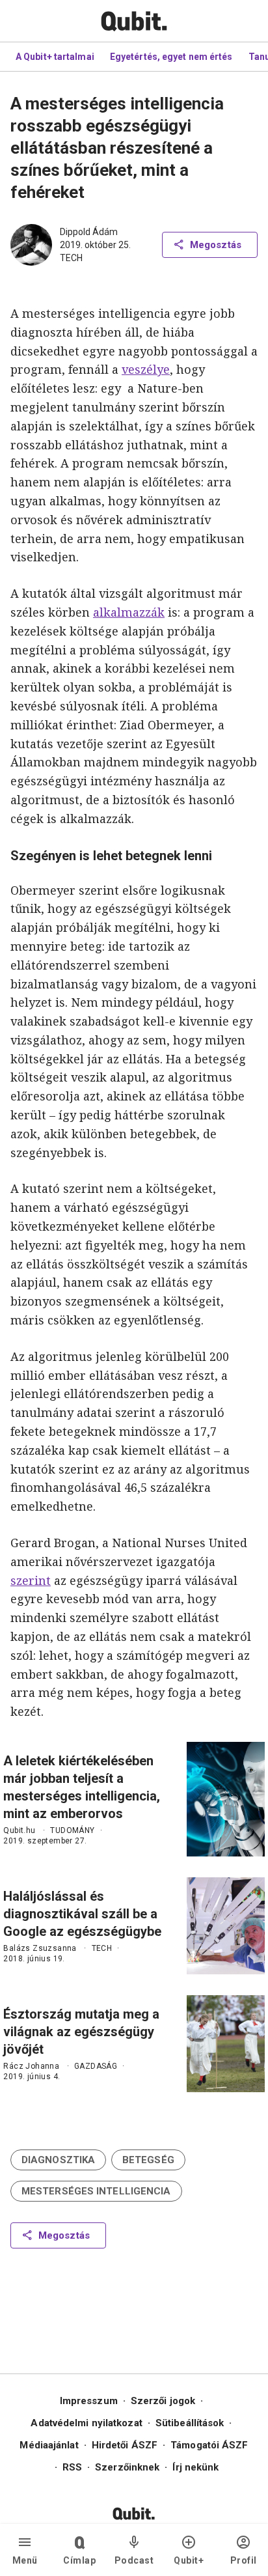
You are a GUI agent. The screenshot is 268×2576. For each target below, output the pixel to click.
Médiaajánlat (49, 2445)
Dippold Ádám (89, 232)
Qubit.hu (19, 1830)
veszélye (146, 369)
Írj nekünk (195, 2467)
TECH (71, 258)
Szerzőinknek (127, 2467)
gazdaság (96, 2066)
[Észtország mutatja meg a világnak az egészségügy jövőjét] (226, 2044)
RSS (72, 2467)
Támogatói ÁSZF (209, 2445)
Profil (244, 2560)
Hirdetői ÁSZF (125, 2445)
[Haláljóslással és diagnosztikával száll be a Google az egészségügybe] (226, 1926)
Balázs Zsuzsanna (40, 1948)
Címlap (79, 2560)
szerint (31, 1580)
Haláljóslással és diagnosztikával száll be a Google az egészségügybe (82, 1914)
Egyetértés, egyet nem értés (171, 57)
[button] (58, 2160)
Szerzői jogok (163, 2401)
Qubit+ (189, 2560)
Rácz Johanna (31, 2066)
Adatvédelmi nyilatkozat (86, 2423)
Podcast (134, 2560)
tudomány (72, 1830)
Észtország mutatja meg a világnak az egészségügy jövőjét (81, 2032)
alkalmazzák (129, 612)
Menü (25, 2560)
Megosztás (216, 245)
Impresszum (89, 2401)
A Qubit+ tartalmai (55, 57)
